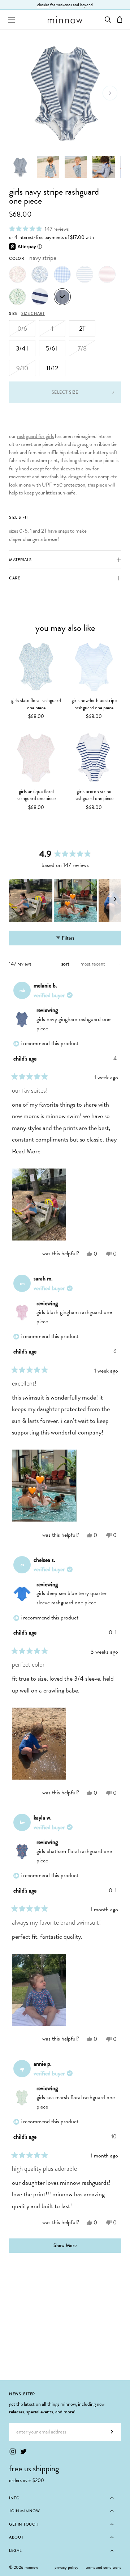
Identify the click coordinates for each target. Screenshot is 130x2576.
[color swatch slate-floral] (40, 274)
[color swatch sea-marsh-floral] (18, 297)
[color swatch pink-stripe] (107, 274)
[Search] (108, 20)
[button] (39, 229)
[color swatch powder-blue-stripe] (85, 274)
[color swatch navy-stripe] (62, 297)
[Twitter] (23, 2451)
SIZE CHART (33, 313)
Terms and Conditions (103, 2567)
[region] (65, 900)
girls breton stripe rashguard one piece (94, 795)
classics (43, 5)
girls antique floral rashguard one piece (36, 795)
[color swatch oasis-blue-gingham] (62, 274)
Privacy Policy (66, 2567)
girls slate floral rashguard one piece (36, 704)
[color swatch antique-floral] (18, 274)
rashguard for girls (35, 436)
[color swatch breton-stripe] (40, 297)
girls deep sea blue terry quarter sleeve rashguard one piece (71, 1598)
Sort (66, 964)
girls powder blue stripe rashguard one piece (94, 704)
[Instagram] (13, 2451)
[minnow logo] (65, 20)
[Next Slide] (115, 900)
